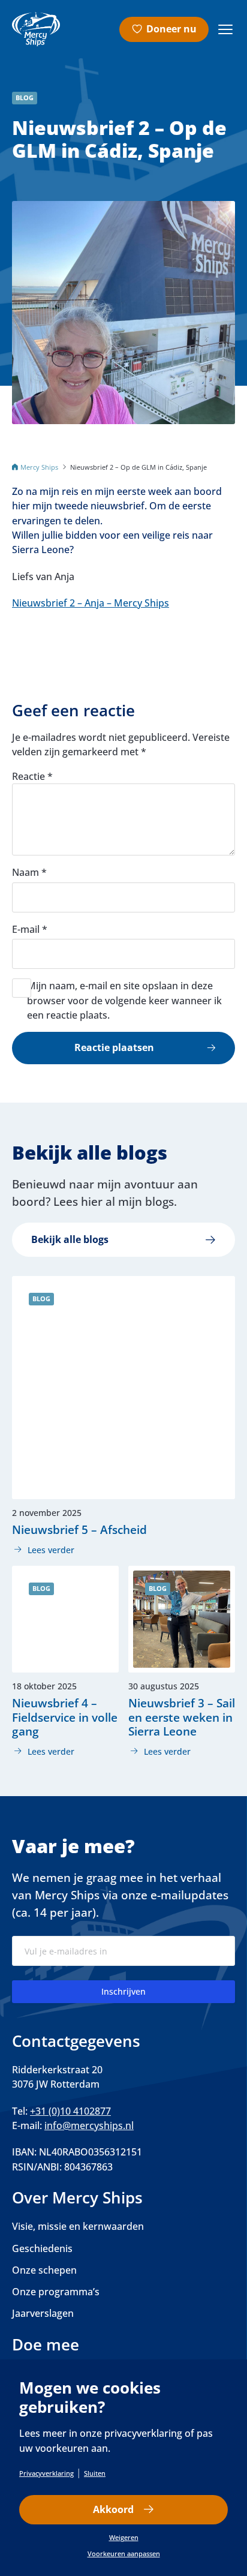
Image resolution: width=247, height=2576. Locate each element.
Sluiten (95, 2473)
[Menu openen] (225, 29)
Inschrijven (123, 1991)
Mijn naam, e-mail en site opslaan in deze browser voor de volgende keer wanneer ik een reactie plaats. (124, 1000)
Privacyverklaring (46, 2473)
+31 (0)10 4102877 (70, 2111)
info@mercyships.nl (89, 2125)
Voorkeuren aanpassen (124, 2554)
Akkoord (113, 2509)
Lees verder (43, 1550)
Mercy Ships (39, 467)
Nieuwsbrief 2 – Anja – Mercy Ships (91, 603)
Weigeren (124, 2537)
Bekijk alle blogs (70, 1239)
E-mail (30, 929)
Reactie (32, 776)
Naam (29, 872)
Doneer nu (171, 29)
